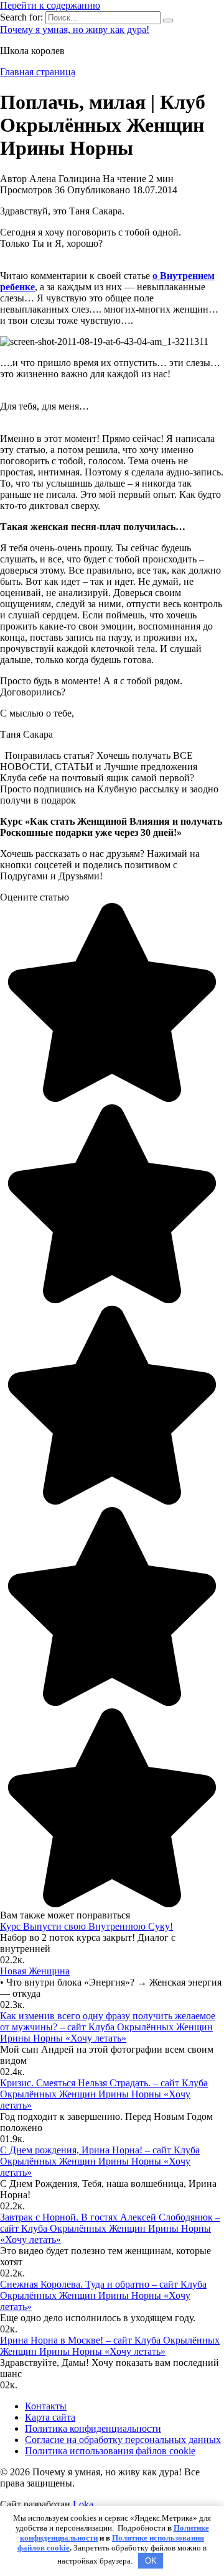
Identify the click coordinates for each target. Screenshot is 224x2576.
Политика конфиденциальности (93, 2428)
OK (151, 2561)
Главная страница (38, 72)
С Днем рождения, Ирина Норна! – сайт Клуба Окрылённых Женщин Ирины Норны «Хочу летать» (100, 2161)
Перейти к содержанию (50, 5)
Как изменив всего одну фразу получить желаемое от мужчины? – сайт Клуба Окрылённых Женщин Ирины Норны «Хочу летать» (108, 2027)
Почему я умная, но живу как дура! (75, 30)
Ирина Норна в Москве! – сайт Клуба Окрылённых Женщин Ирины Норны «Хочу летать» (110, 2346)
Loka (83, 2504)
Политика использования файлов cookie (110, 2451)
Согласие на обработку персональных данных (123, 2440)
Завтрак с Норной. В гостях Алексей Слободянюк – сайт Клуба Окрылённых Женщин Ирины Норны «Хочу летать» (110, 2228)
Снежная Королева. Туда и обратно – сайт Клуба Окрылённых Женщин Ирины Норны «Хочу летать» (103, 2295)
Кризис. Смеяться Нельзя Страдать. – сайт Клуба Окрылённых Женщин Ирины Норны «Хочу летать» (104, 2094)
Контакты (46, 2406)
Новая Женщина (35, 1971)
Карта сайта (50, 2417)
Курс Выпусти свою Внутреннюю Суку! (86, 1926)
